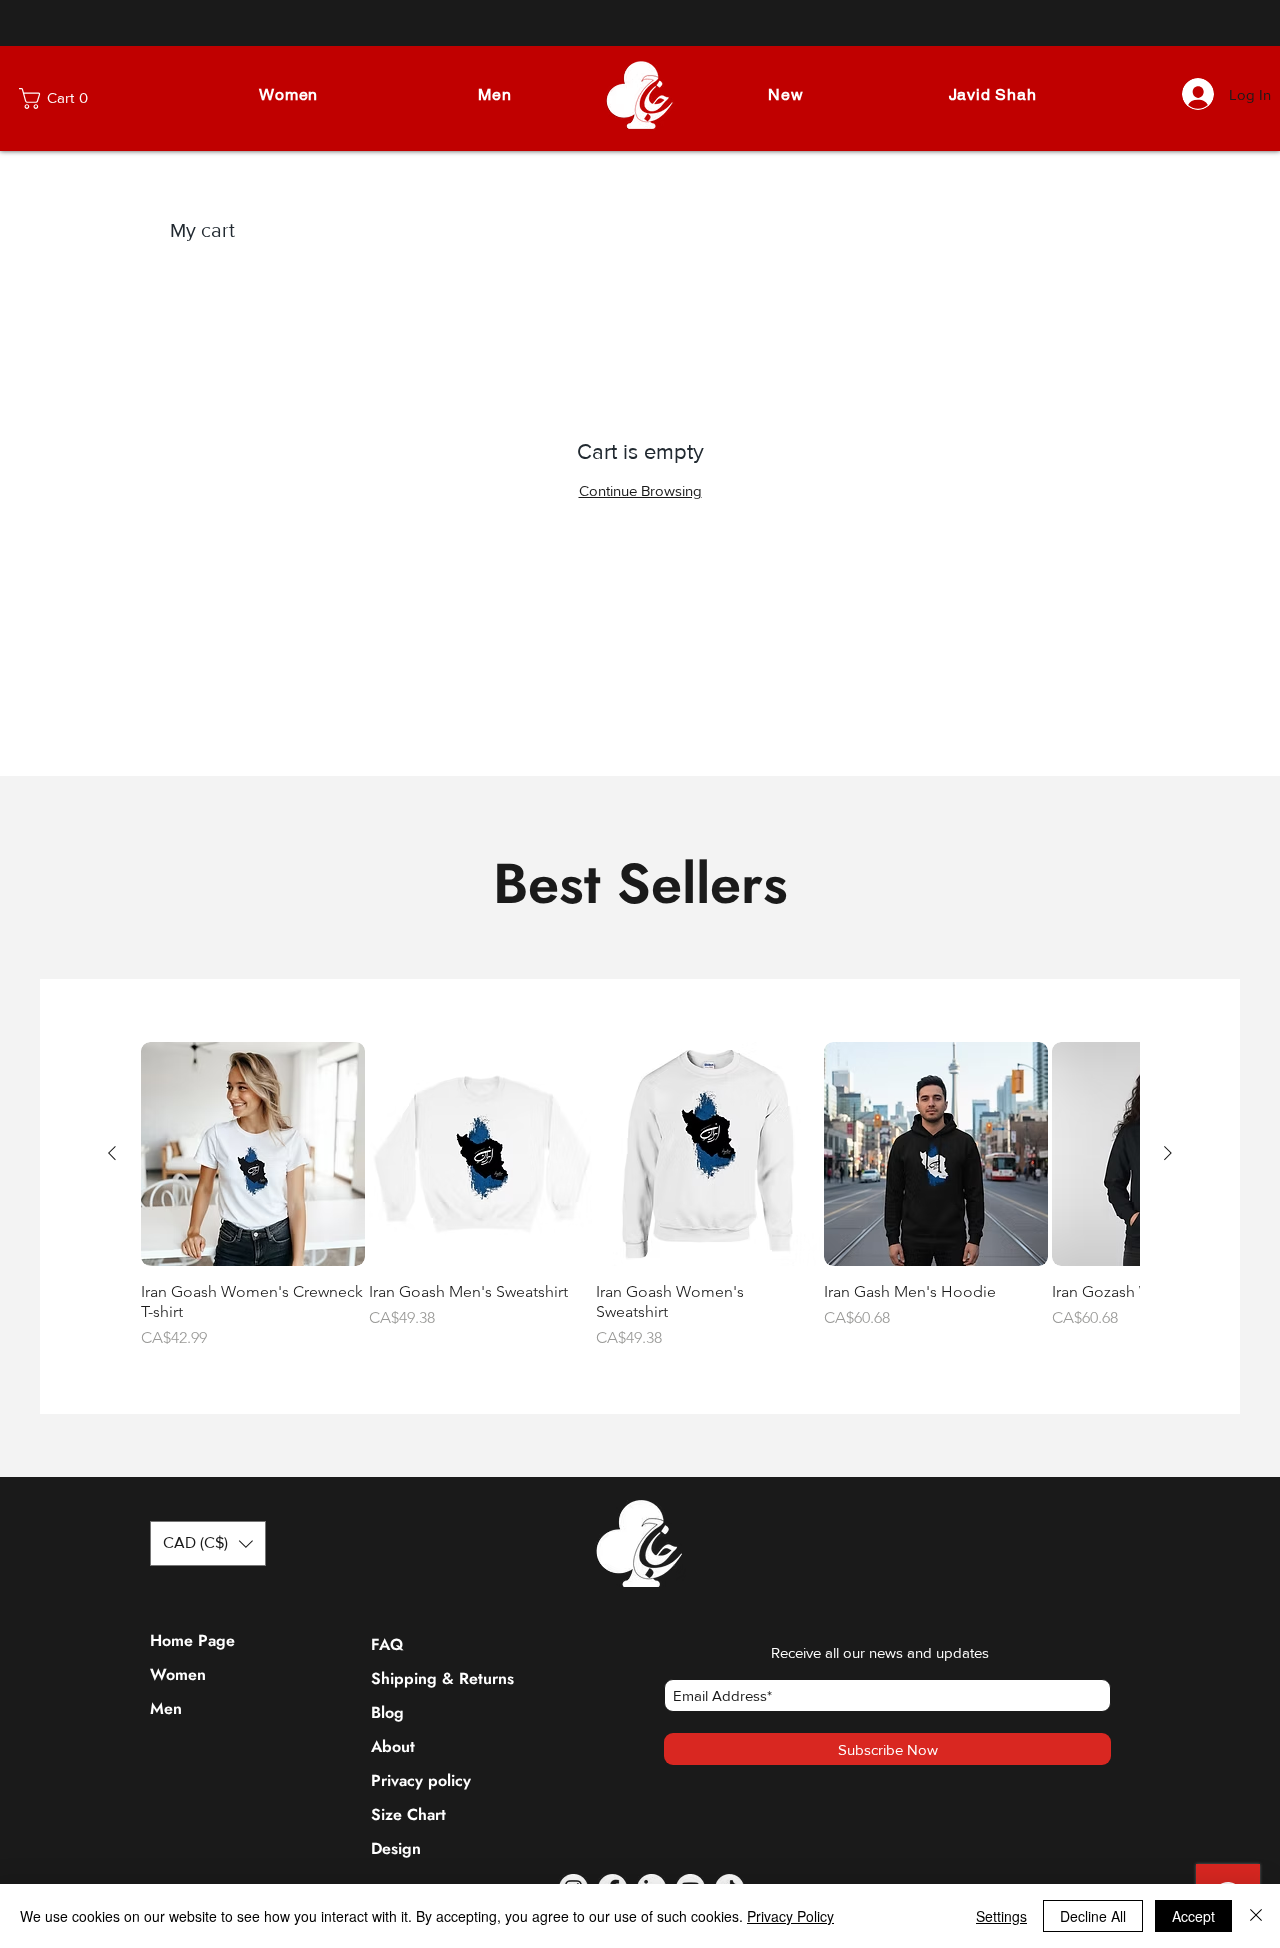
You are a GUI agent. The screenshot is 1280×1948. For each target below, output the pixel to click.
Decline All (1093, 1916)
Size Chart (408, 1814)
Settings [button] (1001, 1916)
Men (166, 1708)
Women (178, 1674)
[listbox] (208, 1543)
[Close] (1256, 1916)
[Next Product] (1168, 1153)
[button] (288, 94)
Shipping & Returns (419, 1678)
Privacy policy (419, 1780)
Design (396, 1848)
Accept (1193, 1916)
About (393, 1746)
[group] (640, 1196)
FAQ (387, 1644)
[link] (71, 98)
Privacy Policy (790, 1916)
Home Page (192, 1640)
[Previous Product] (112, 1153)
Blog (387, 1712)
